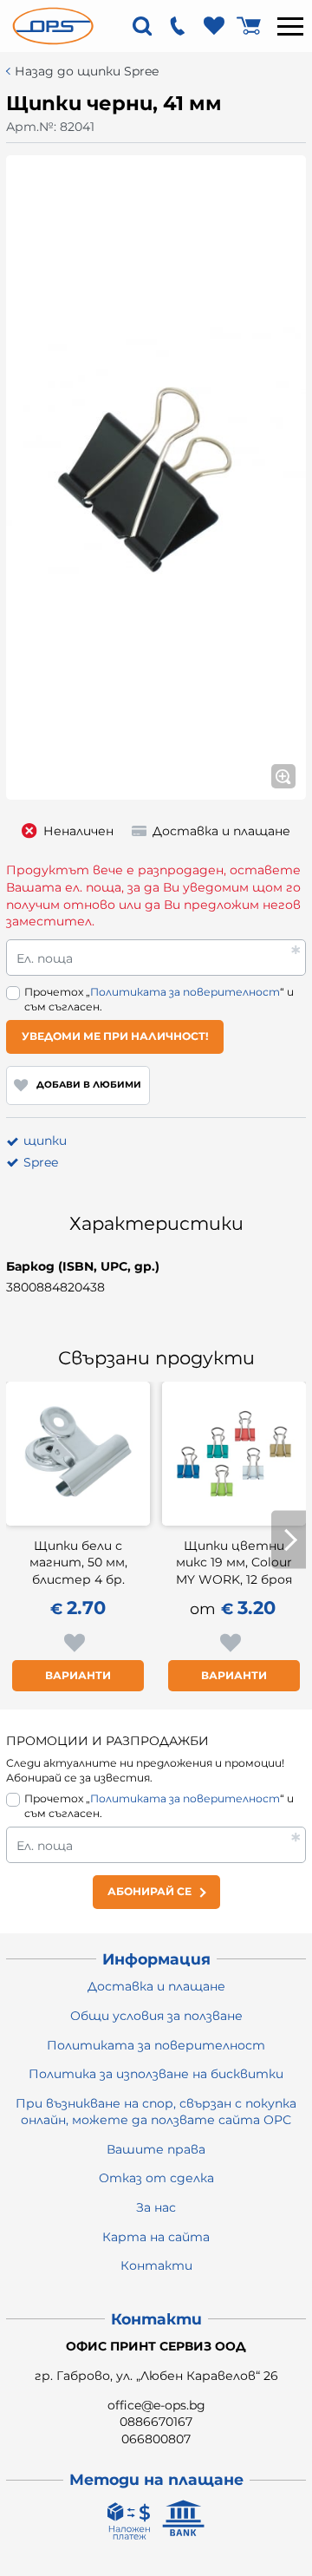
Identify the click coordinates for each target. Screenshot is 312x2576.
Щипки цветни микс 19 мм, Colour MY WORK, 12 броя (234, 1563)
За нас (156, 2207)
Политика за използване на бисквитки (156, 2074)
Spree (41, 1162)
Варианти (78, 1675)
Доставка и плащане (156, 1986)
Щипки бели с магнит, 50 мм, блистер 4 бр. (78, 1563)
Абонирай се (149, 1891)
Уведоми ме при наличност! (115, 1036)
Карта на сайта (156, 2237)
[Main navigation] (290, 26)
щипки (45, 1141)
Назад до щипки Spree (87, 72)
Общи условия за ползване (156, 2016)
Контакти (156, 2265)
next (289, 1540)
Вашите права (156, 2149)
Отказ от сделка (156, 2178)
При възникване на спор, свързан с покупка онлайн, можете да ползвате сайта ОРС (156, 2112)
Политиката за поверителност (185, 992)
